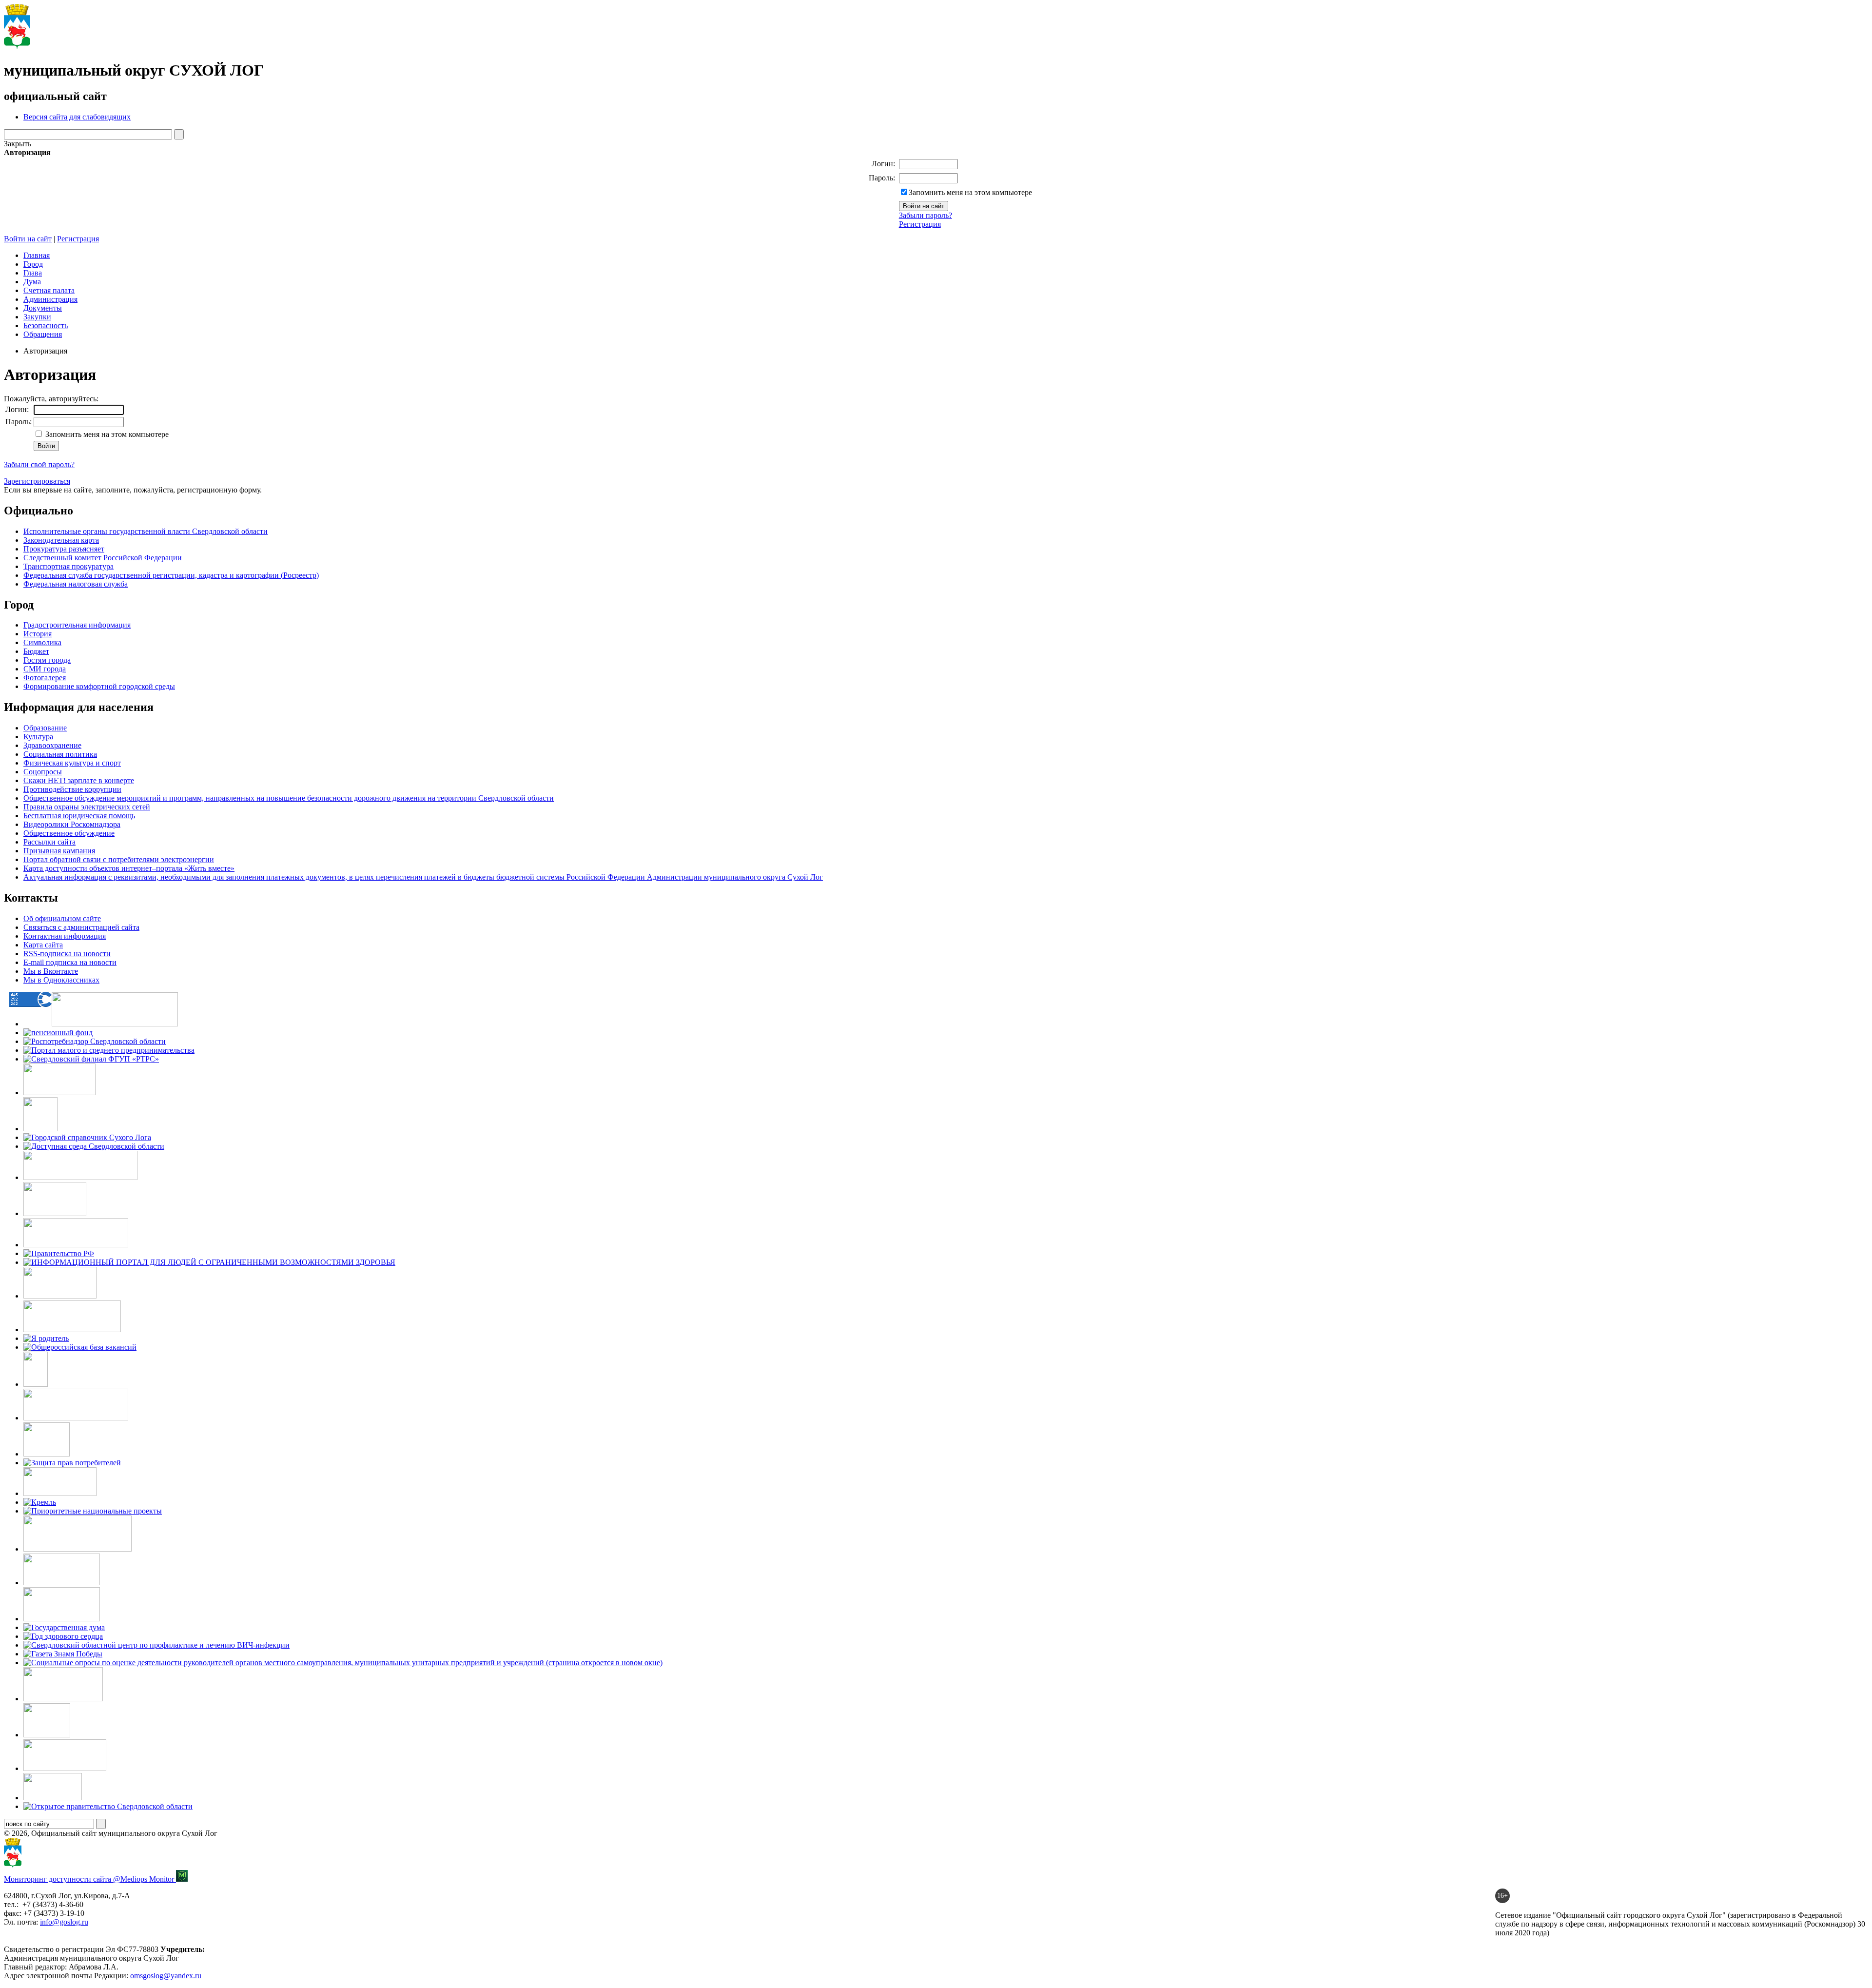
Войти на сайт (28, 239)
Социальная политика (60, 754)
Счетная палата (49, 290)
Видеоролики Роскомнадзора (72, 824)
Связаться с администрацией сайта (81, 927)
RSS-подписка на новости (67, 954)
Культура (38, 737)
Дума (32, 282)
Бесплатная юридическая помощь (79, 816)
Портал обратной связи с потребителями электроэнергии (119, 859)
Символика (42, 642)
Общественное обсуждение (69, 833)
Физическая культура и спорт (72, 763)
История (38, 634)
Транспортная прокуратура (68, 566)
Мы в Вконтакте (51, 971)
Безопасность (46, 325)
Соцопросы (43, 772)
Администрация (50, 299)
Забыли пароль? (926, 215)
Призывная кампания (59, 851)
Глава (33, 273)
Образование (45, 728)
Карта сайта (43, 945)
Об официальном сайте (62, 918)
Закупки (37, 317)
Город (33, 264)
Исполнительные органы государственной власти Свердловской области (146, 531)
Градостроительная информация (77, 625)
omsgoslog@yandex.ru (166, 1976)
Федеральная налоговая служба (76, 584)
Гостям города (47, 660)
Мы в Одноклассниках (61, 980)
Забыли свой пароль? (39, 464)
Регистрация (920, 224)
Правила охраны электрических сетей (87, 807)
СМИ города (45, 669)
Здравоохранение (52, 745)
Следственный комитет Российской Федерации (103, 558)
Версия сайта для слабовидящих (77, 117)
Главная (37, 255)
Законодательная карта (61, 540)
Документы (43, 308)
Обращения (43, 334)
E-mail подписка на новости (70, 962)
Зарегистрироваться (37, 481)
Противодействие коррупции (72, 789)
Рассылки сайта (49, 842)
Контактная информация (65, 936)
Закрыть (18, 144)
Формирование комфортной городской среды (99, 686)
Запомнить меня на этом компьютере (970, 192)
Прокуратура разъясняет (64, 549)
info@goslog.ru (64, 1922)
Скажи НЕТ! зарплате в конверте (79, 780)
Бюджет (36, 651)
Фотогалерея (45, 678)
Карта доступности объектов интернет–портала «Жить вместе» (129, 868)
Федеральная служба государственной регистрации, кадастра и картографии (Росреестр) (171, 575)
